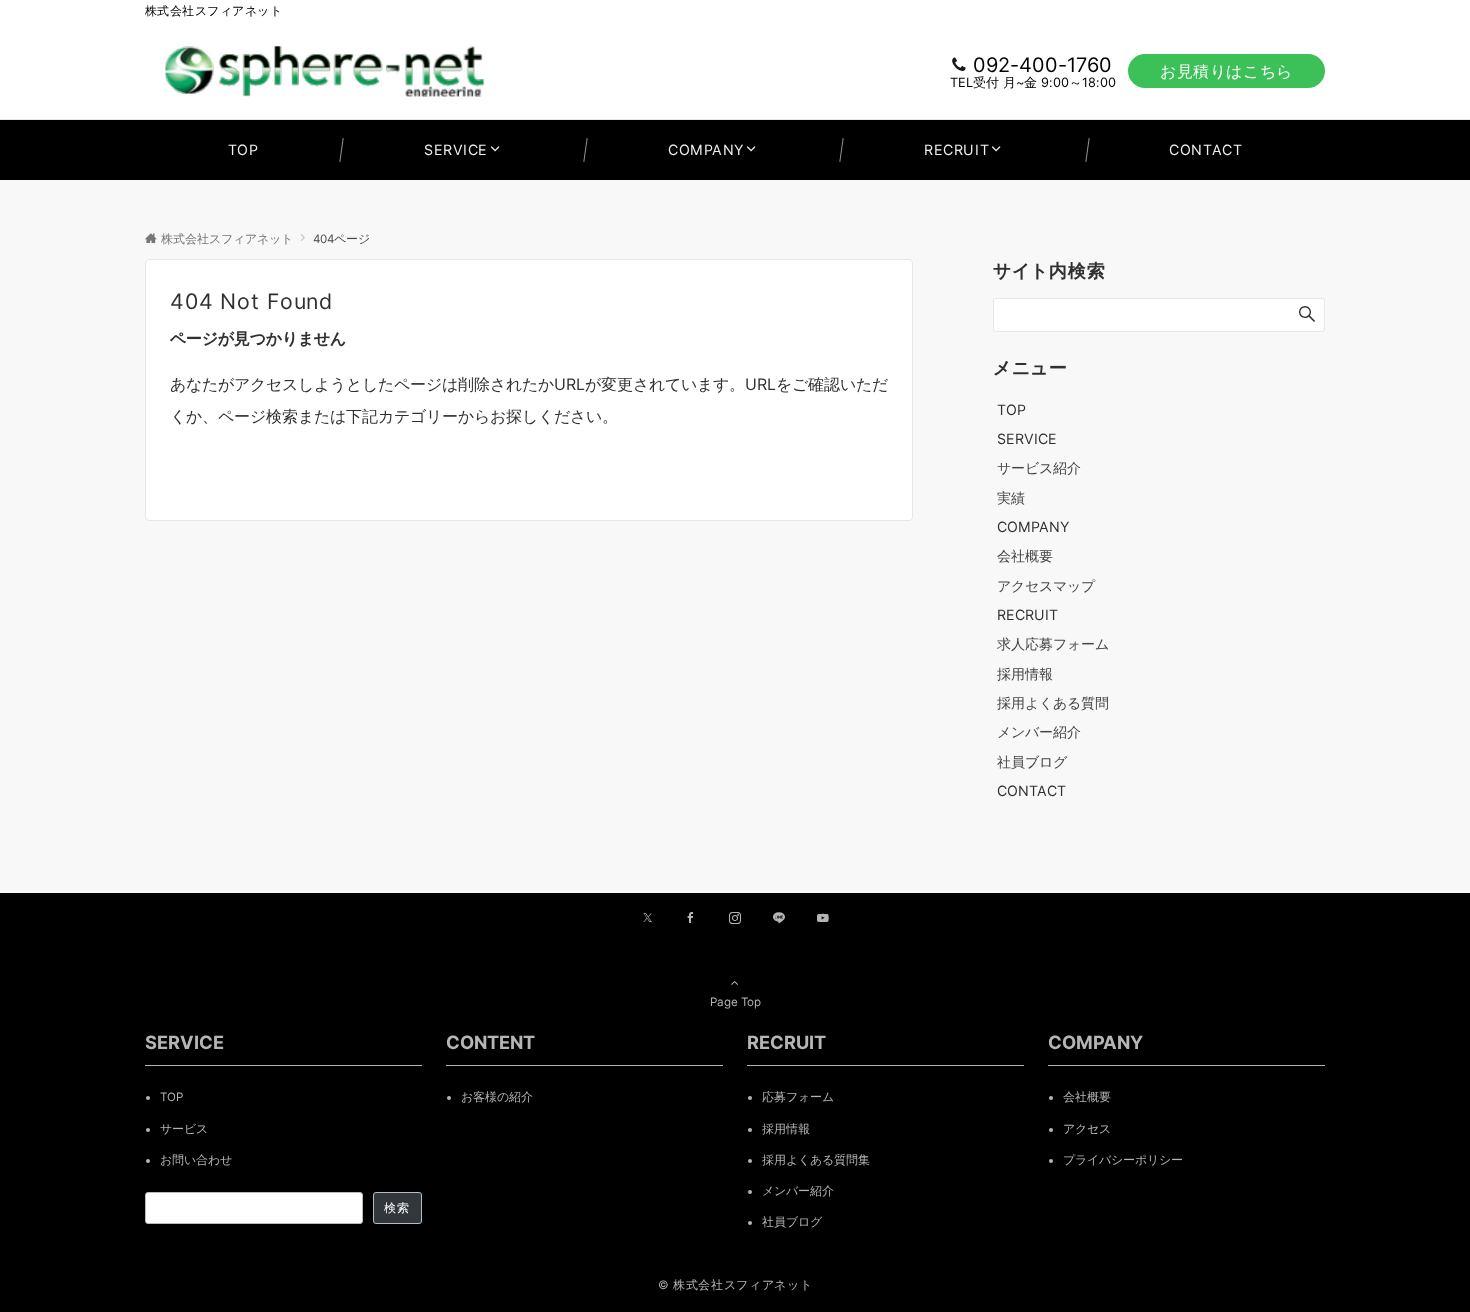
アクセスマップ (1046, 585)
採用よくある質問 (1053, 702)
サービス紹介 (1039, 467)
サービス (184, 1129)
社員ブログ (1032, 761)
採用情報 (1025, 673)
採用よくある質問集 (816, 1160)
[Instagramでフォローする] (735, 919)
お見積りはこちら (1226, 71)
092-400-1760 (1042, 65)
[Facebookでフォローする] (691, 919)
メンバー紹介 (1039, 731)
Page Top (735, 1002)
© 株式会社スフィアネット (735, 1285)
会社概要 (1025, 555)
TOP (171, 1097)
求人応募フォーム (1053, 643)
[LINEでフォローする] (779, 919)
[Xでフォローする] (647, 919)
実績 (1011, 497)
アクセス (1087, 1129)
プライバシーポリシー (1123, 1160)
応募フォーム (798, 1097)
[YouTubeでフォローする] (823, 919)
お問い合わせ (196, 1160)
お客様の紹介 (497, 1097)
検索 (397, 1208)
